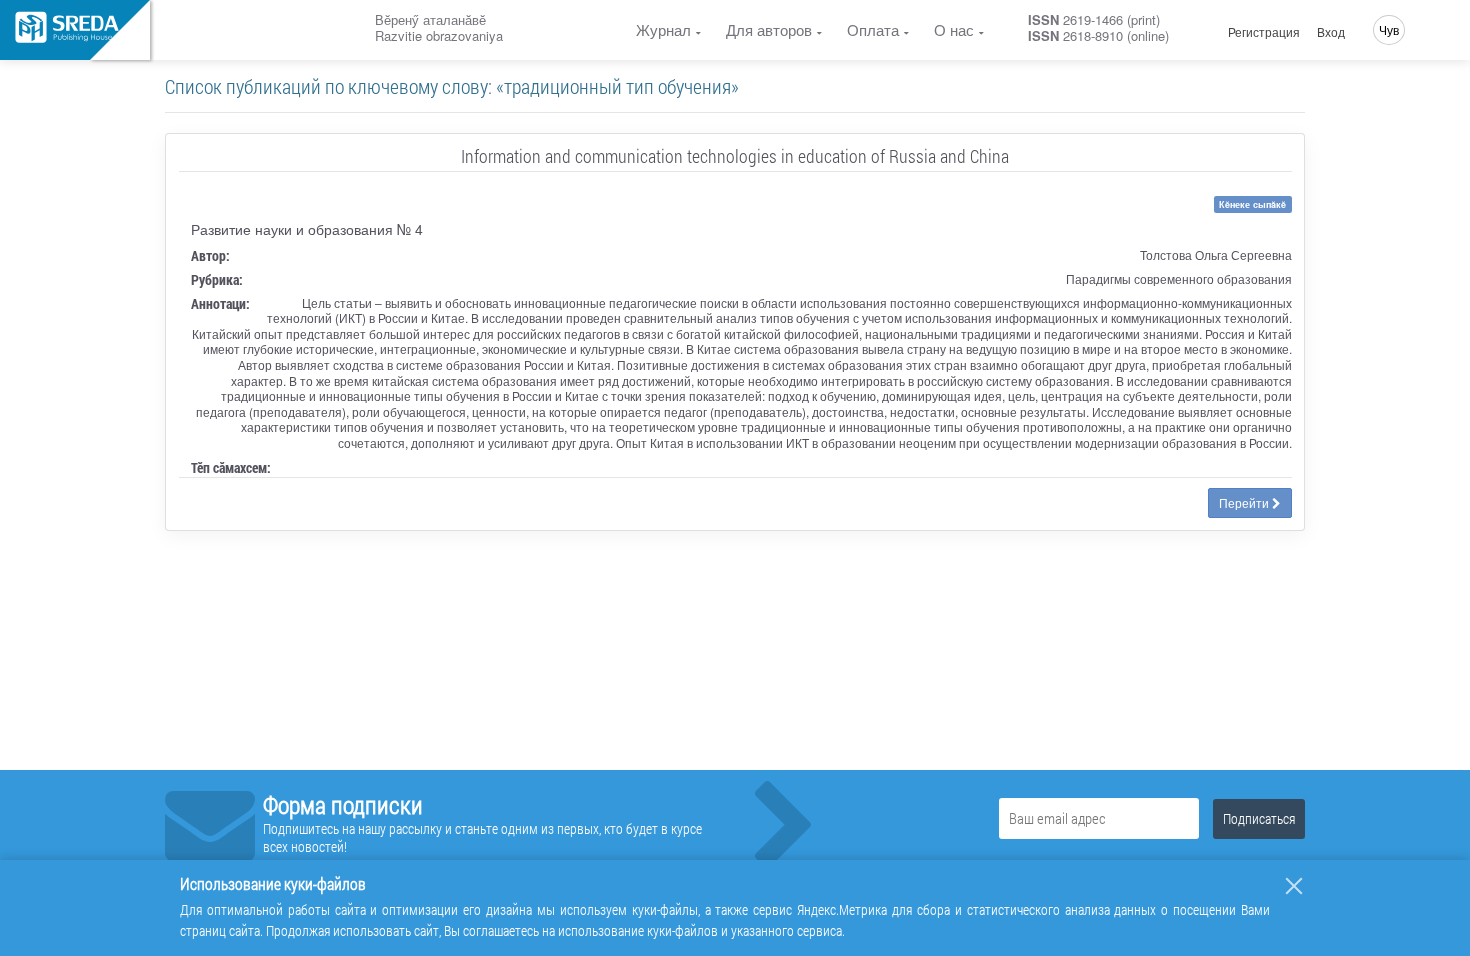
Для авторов (769, 29)
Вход (1331, 32)
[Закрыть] (1294, 886)
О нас (954, 29)
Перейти (1245, 502)
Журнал (663, 29)
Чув (1389, 29)
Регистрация (1264, 32)
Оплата (873, 29)
